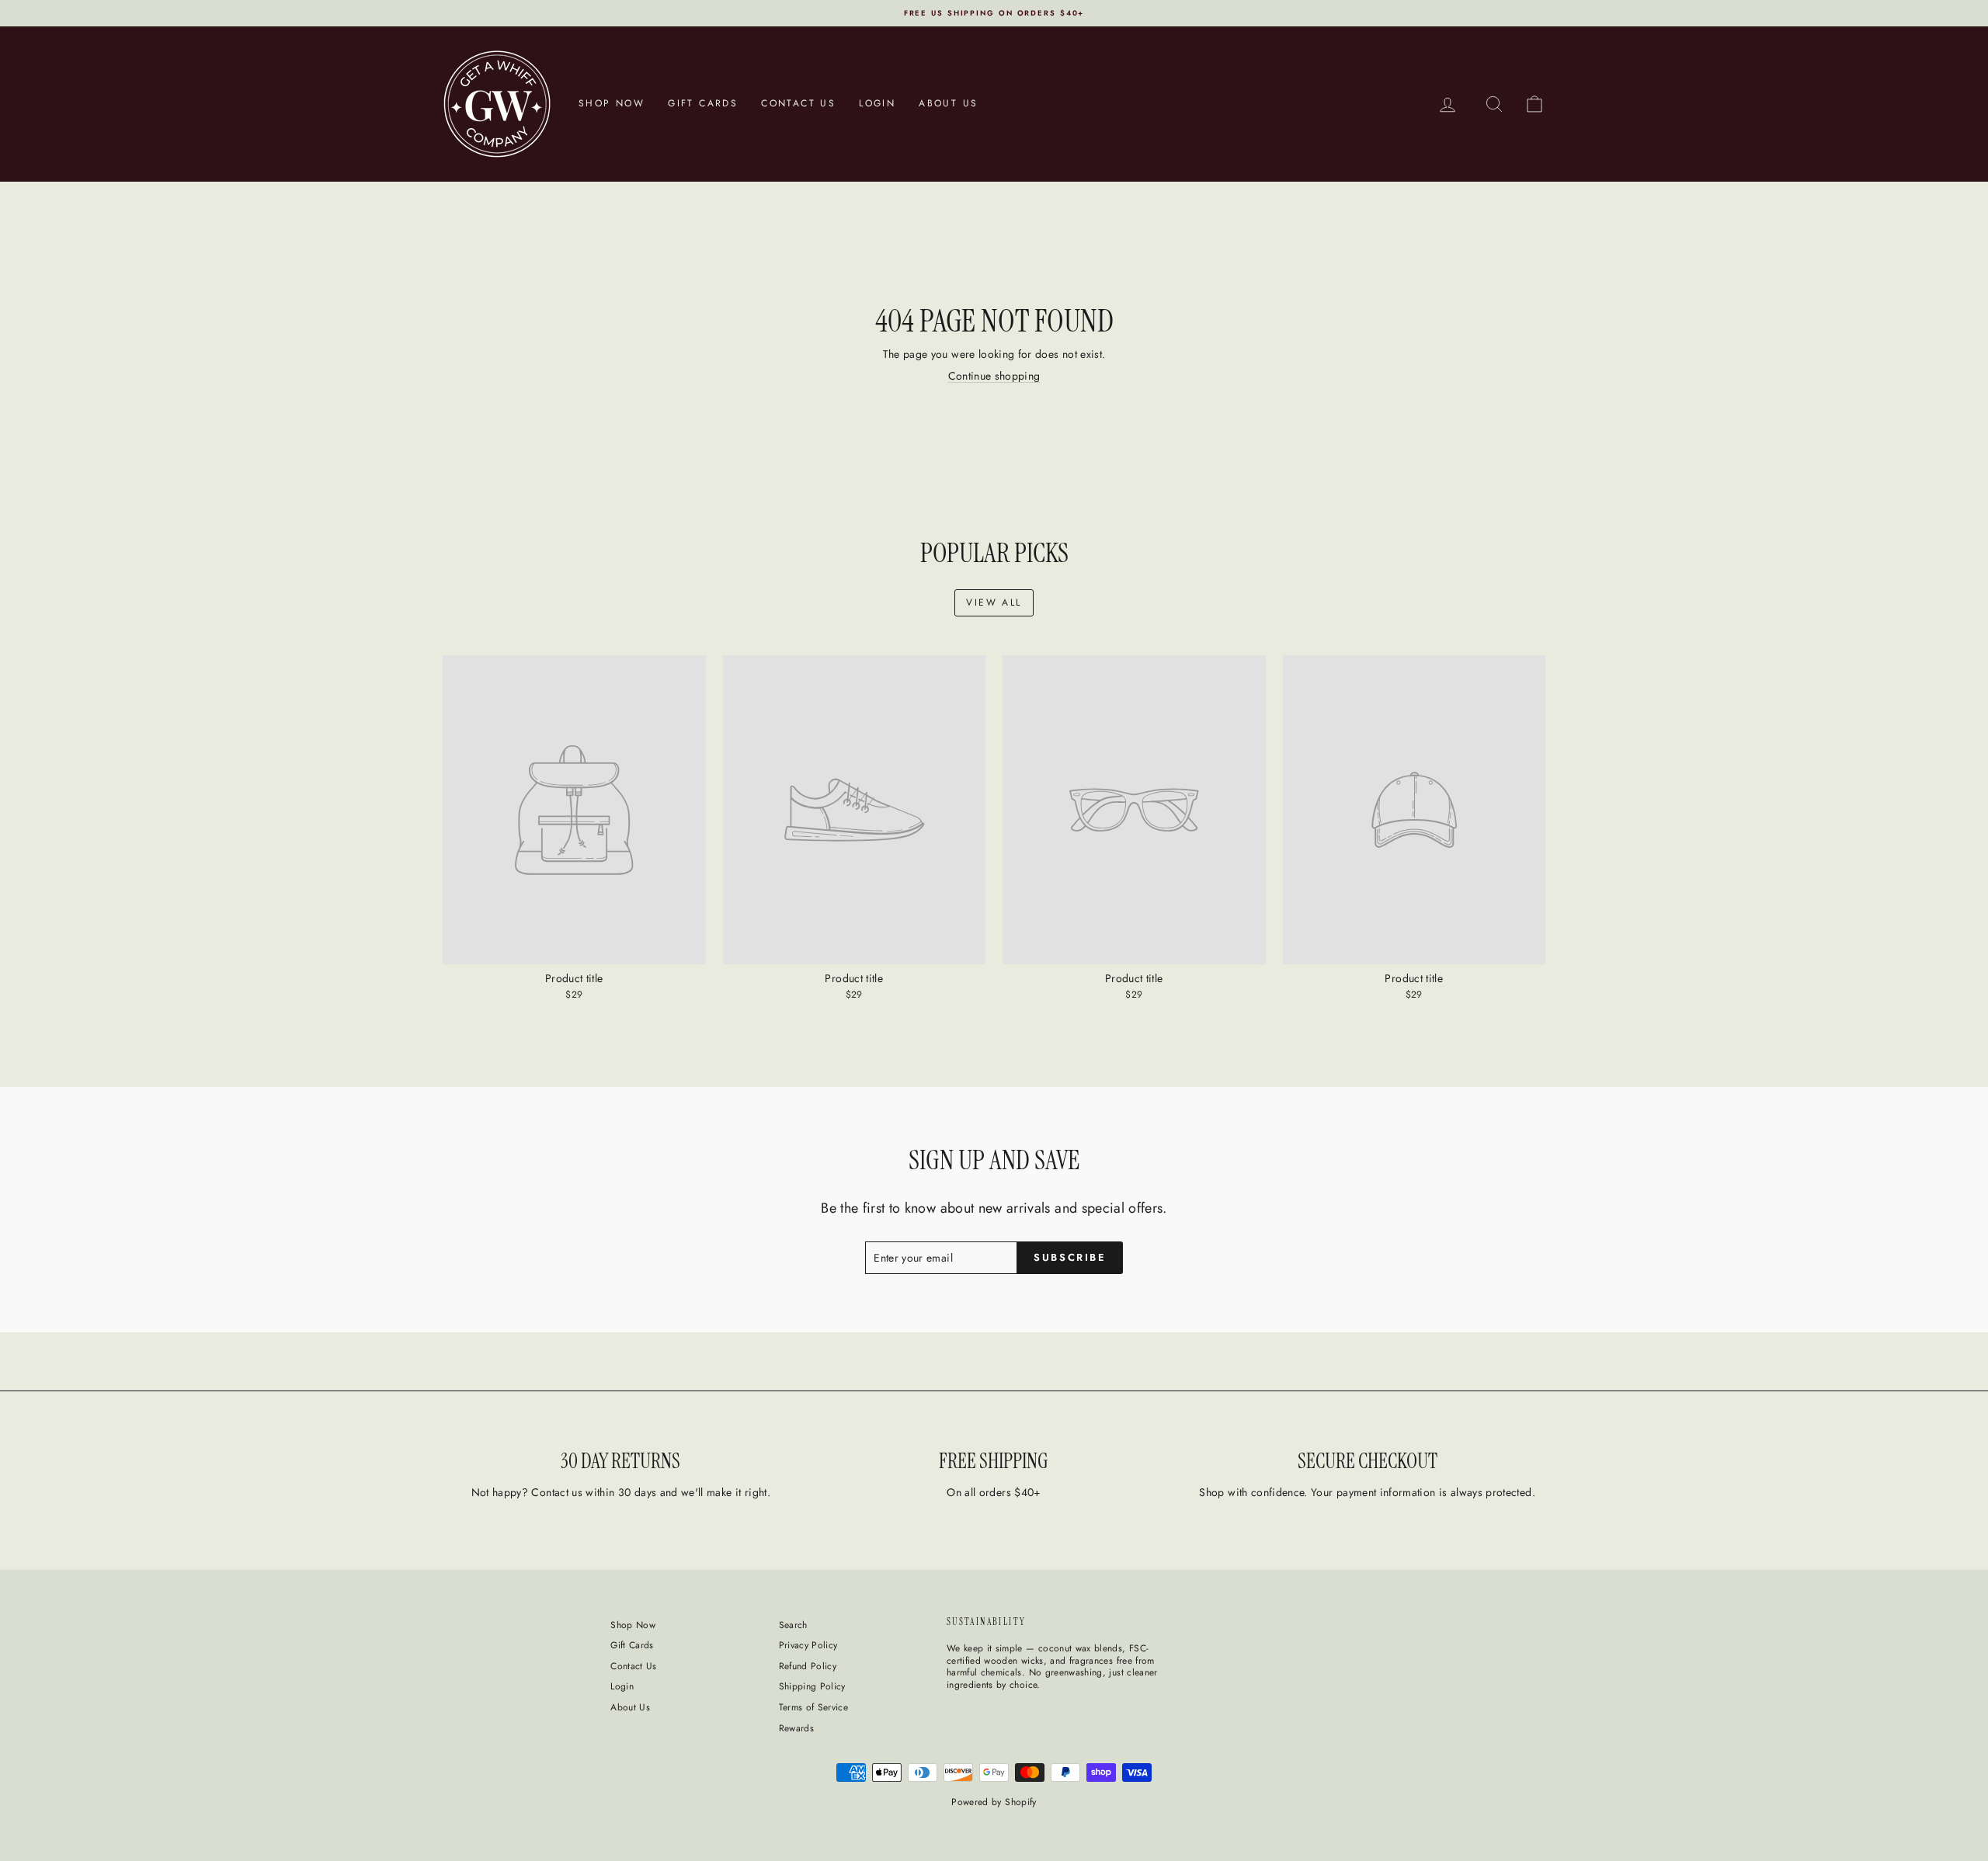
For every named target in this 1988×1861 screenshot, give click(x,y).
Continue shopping (994, 376)
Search (793, 1625)
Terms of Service (814, 1707)
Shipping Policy (812, 1686)
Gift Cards (703, 103)
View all (994, 602)
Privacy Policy (808, 1645)
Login (877, 103)
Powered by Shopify (994, 1802)
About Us (948, 103)
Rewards (796, 1728)
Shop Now (612, 103)
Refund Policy (808, 1666)
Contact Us (798, 103)
